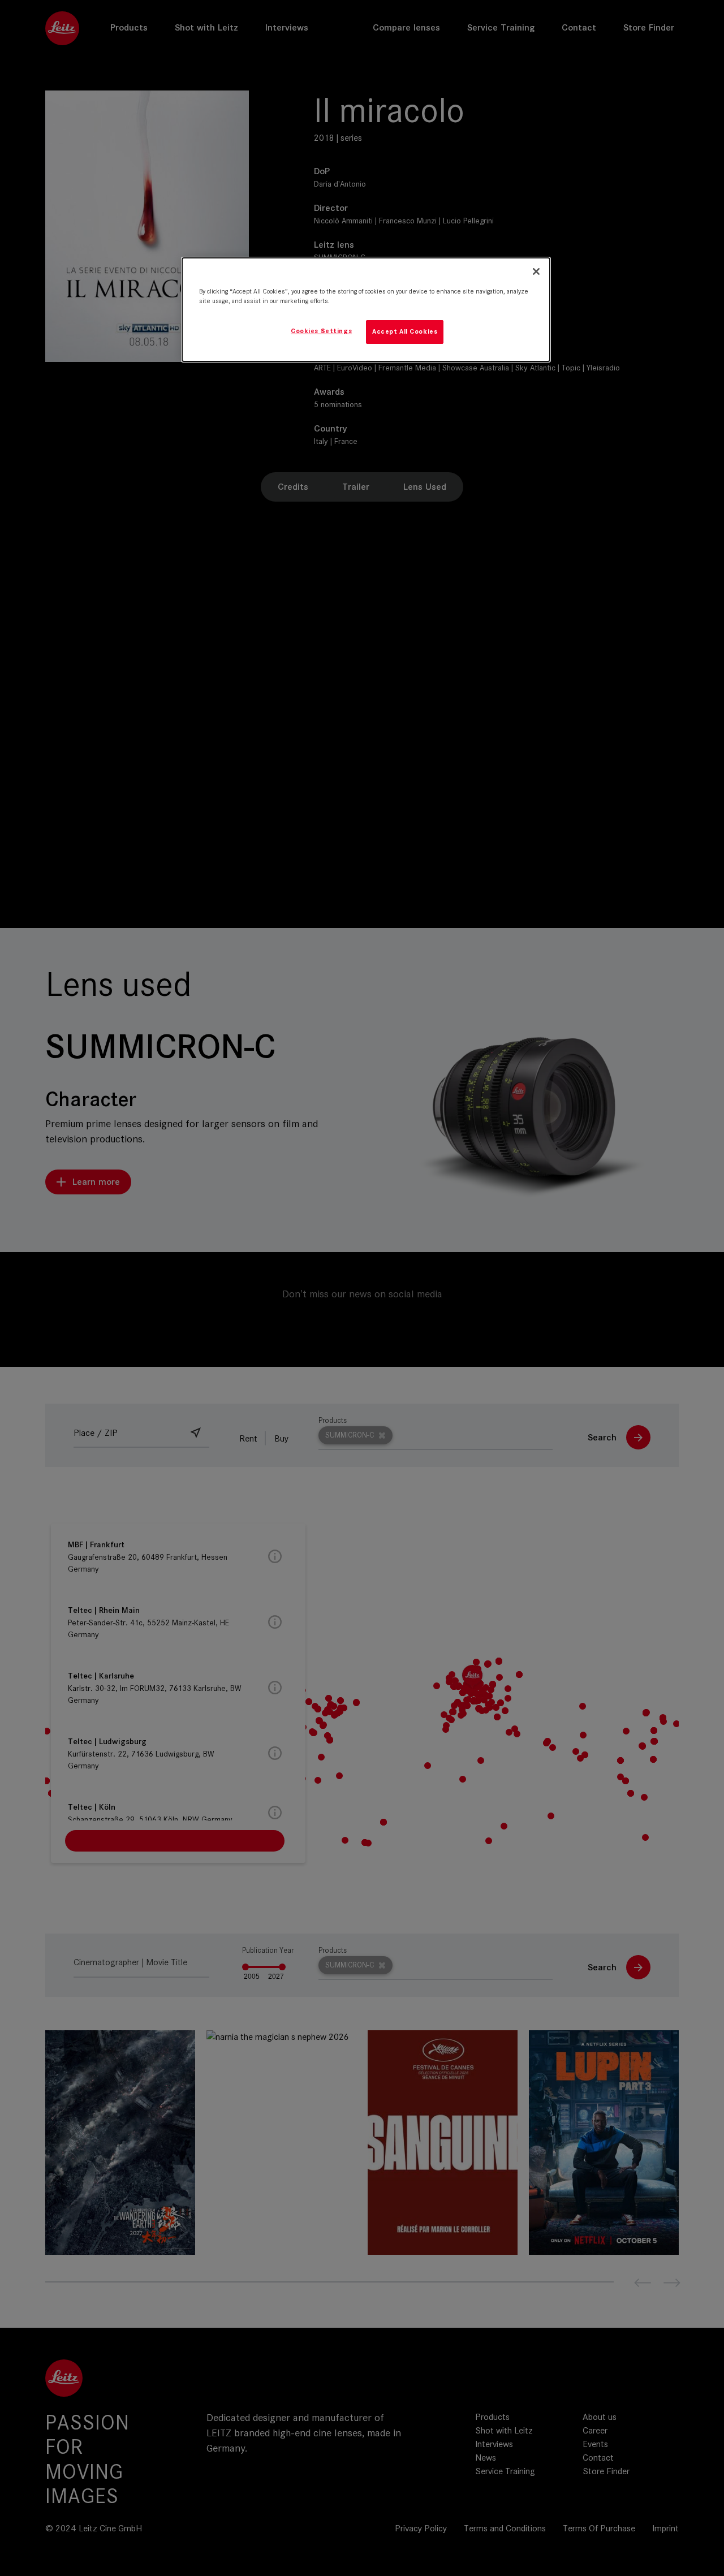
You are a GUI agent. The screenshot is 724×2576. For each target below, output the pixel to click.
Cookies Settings (321, 331)
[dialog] (366, 310)
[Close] (536, 271)
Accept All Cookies (405, 331)
